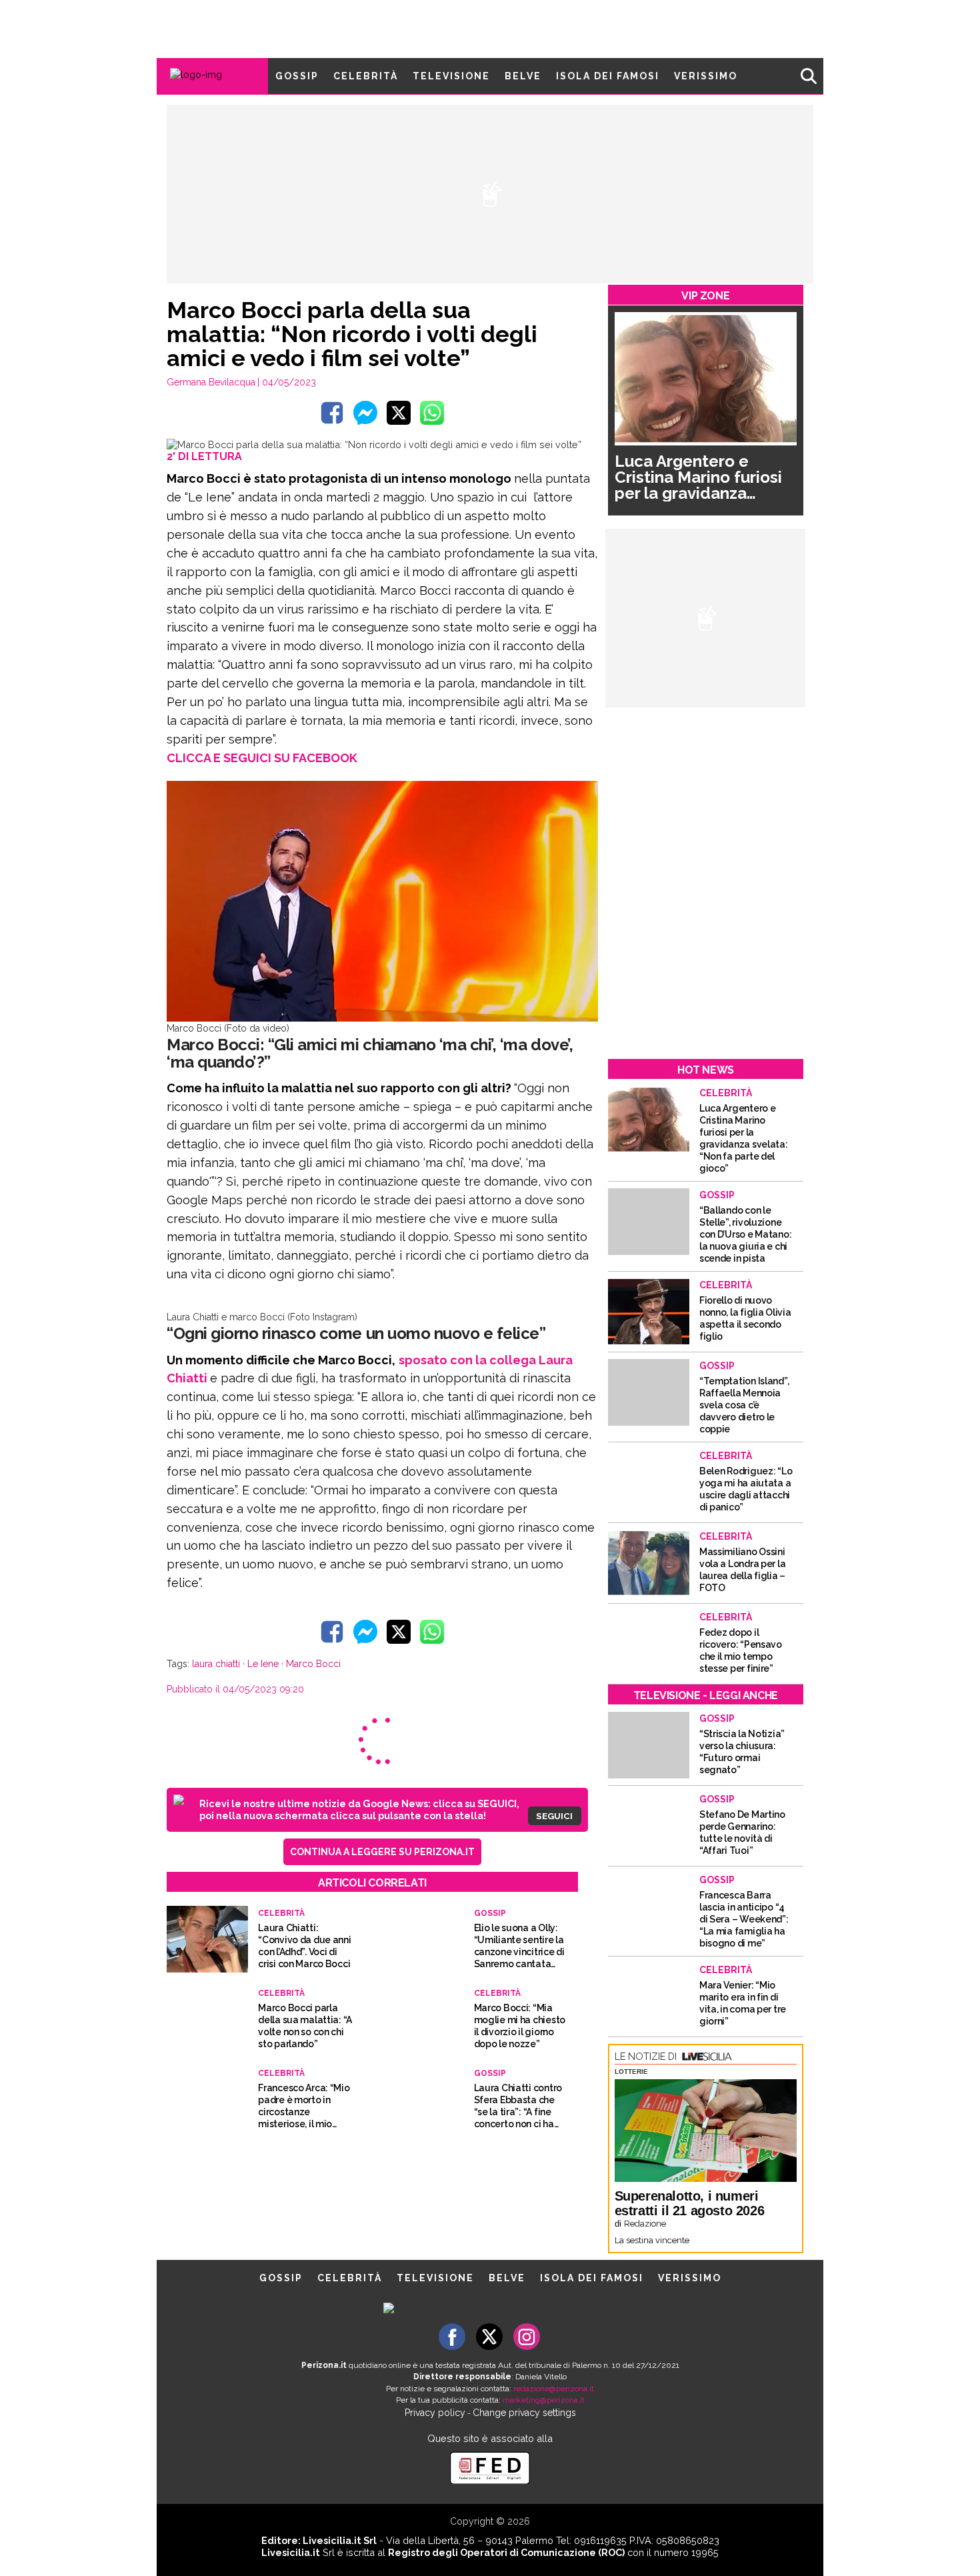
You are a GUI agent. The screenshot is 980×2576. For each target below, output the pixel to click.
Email (381, 1268)
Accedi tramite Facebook (498, 1384)
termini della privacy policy (548, 1294)
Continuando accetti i (495, 1294)
